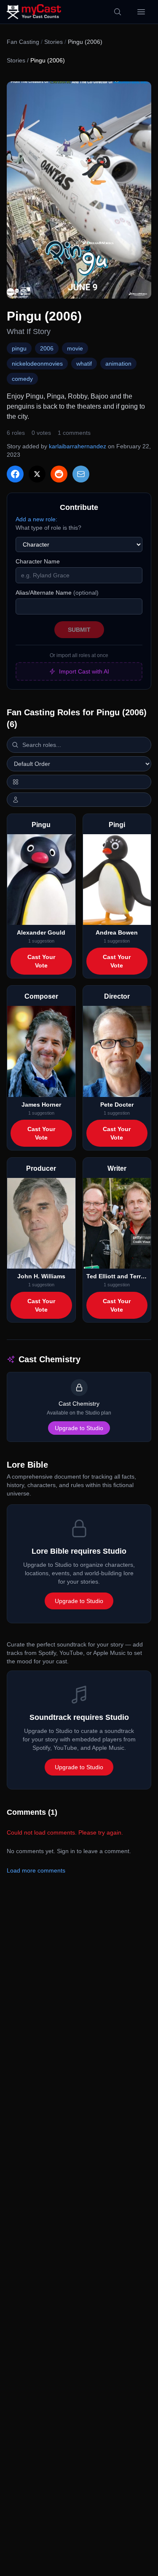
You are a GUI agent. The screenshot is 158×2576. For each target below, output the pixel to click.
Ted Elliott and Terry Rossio (117, 1276)
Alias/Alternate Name (57, 593)
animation (118, 364)
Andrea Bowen (117, 932)
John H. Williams (41, 1276)
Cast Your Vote (41, 961)
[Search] (118, 12)
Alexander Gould (41, 932)
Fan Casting (23, 42)
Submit (79, 630)
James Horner (41, 1105)
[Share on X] (37, 474)
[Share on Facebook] (15, 474)
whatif (84, 364)
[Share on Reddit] (59, 474)
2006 (47, 348)
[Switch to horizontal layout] (79, 782)
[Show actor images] (79, 800)
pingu (19, 348)
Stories (54, 42)
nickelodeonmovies (37, 364)
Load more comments (36, 1870)
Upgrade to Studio (79, 1428)
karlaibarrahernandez (78, 446)
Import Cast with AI (84, 671)
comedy (22, 379)
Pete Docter (117, 1105)
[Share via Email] (81, 474)
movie (75, 348)
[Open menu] (141, 12)
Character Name (38, 561)
